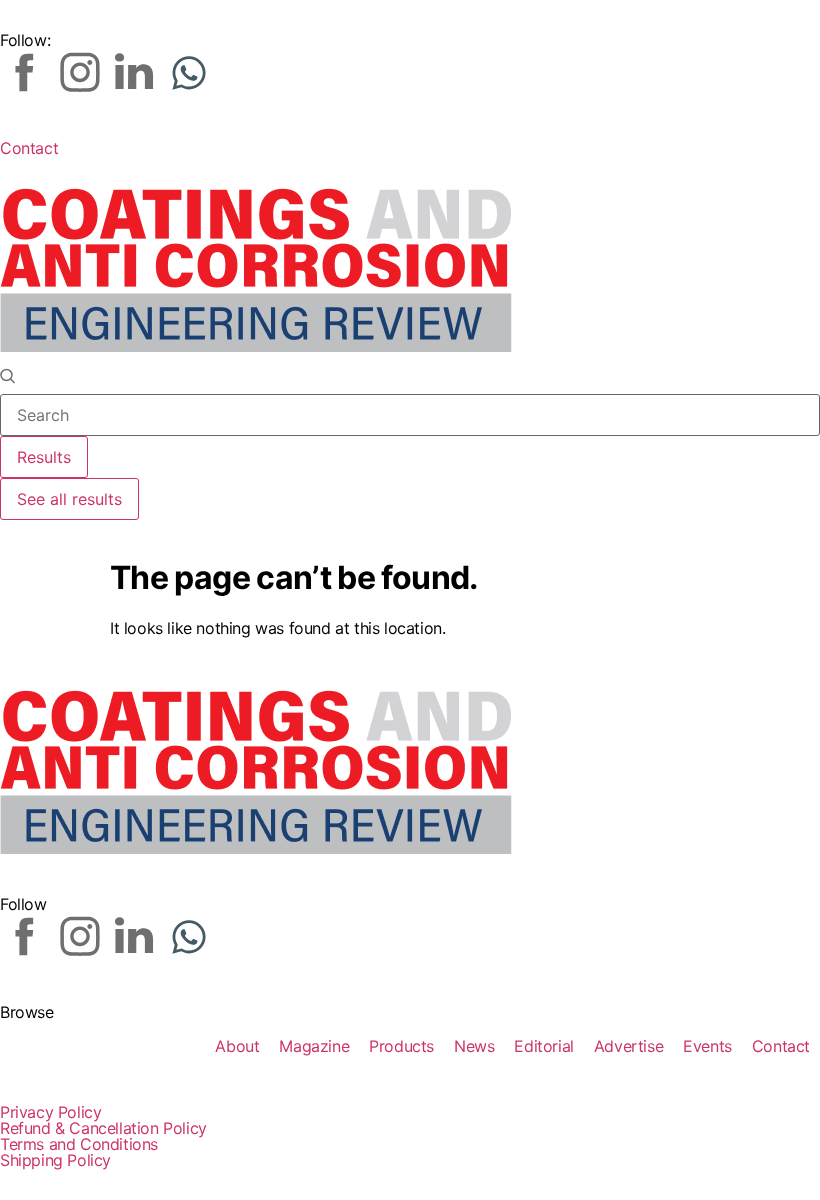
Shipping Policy (55, 1160)
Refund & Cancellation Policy (103, 1128)
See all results (69, 499)
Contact (29, 148)
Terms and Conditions (79, 1144)
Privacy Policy (50, 1112)
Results (44, 457)
